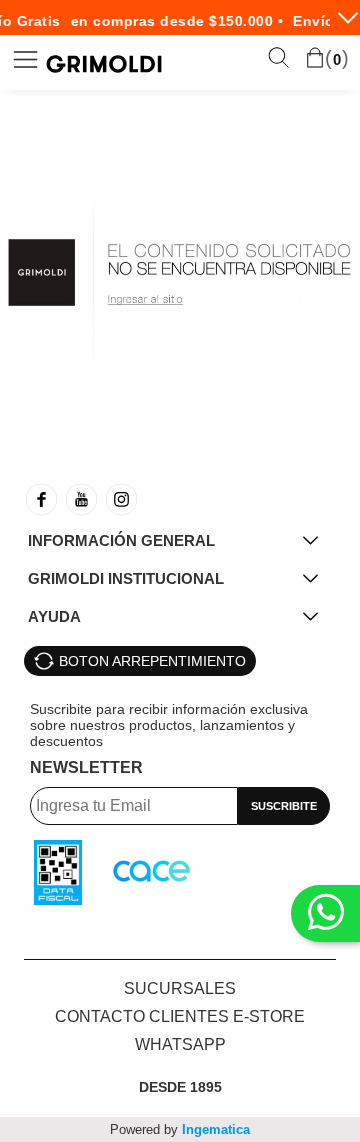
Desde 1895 (180, 1087)
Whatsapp (180, 1044)
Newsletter (86, 767)
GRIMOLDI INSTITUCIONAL (126, 578)
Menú (26, 59)
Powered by (180, 1129)
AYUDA (54, 616)
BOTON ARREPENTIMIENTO (152, 661)
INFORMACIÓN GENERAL (121, 540)
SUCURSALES (180, 988)
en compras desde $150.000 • (174, 21)
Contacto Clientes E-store (180, 1016)
